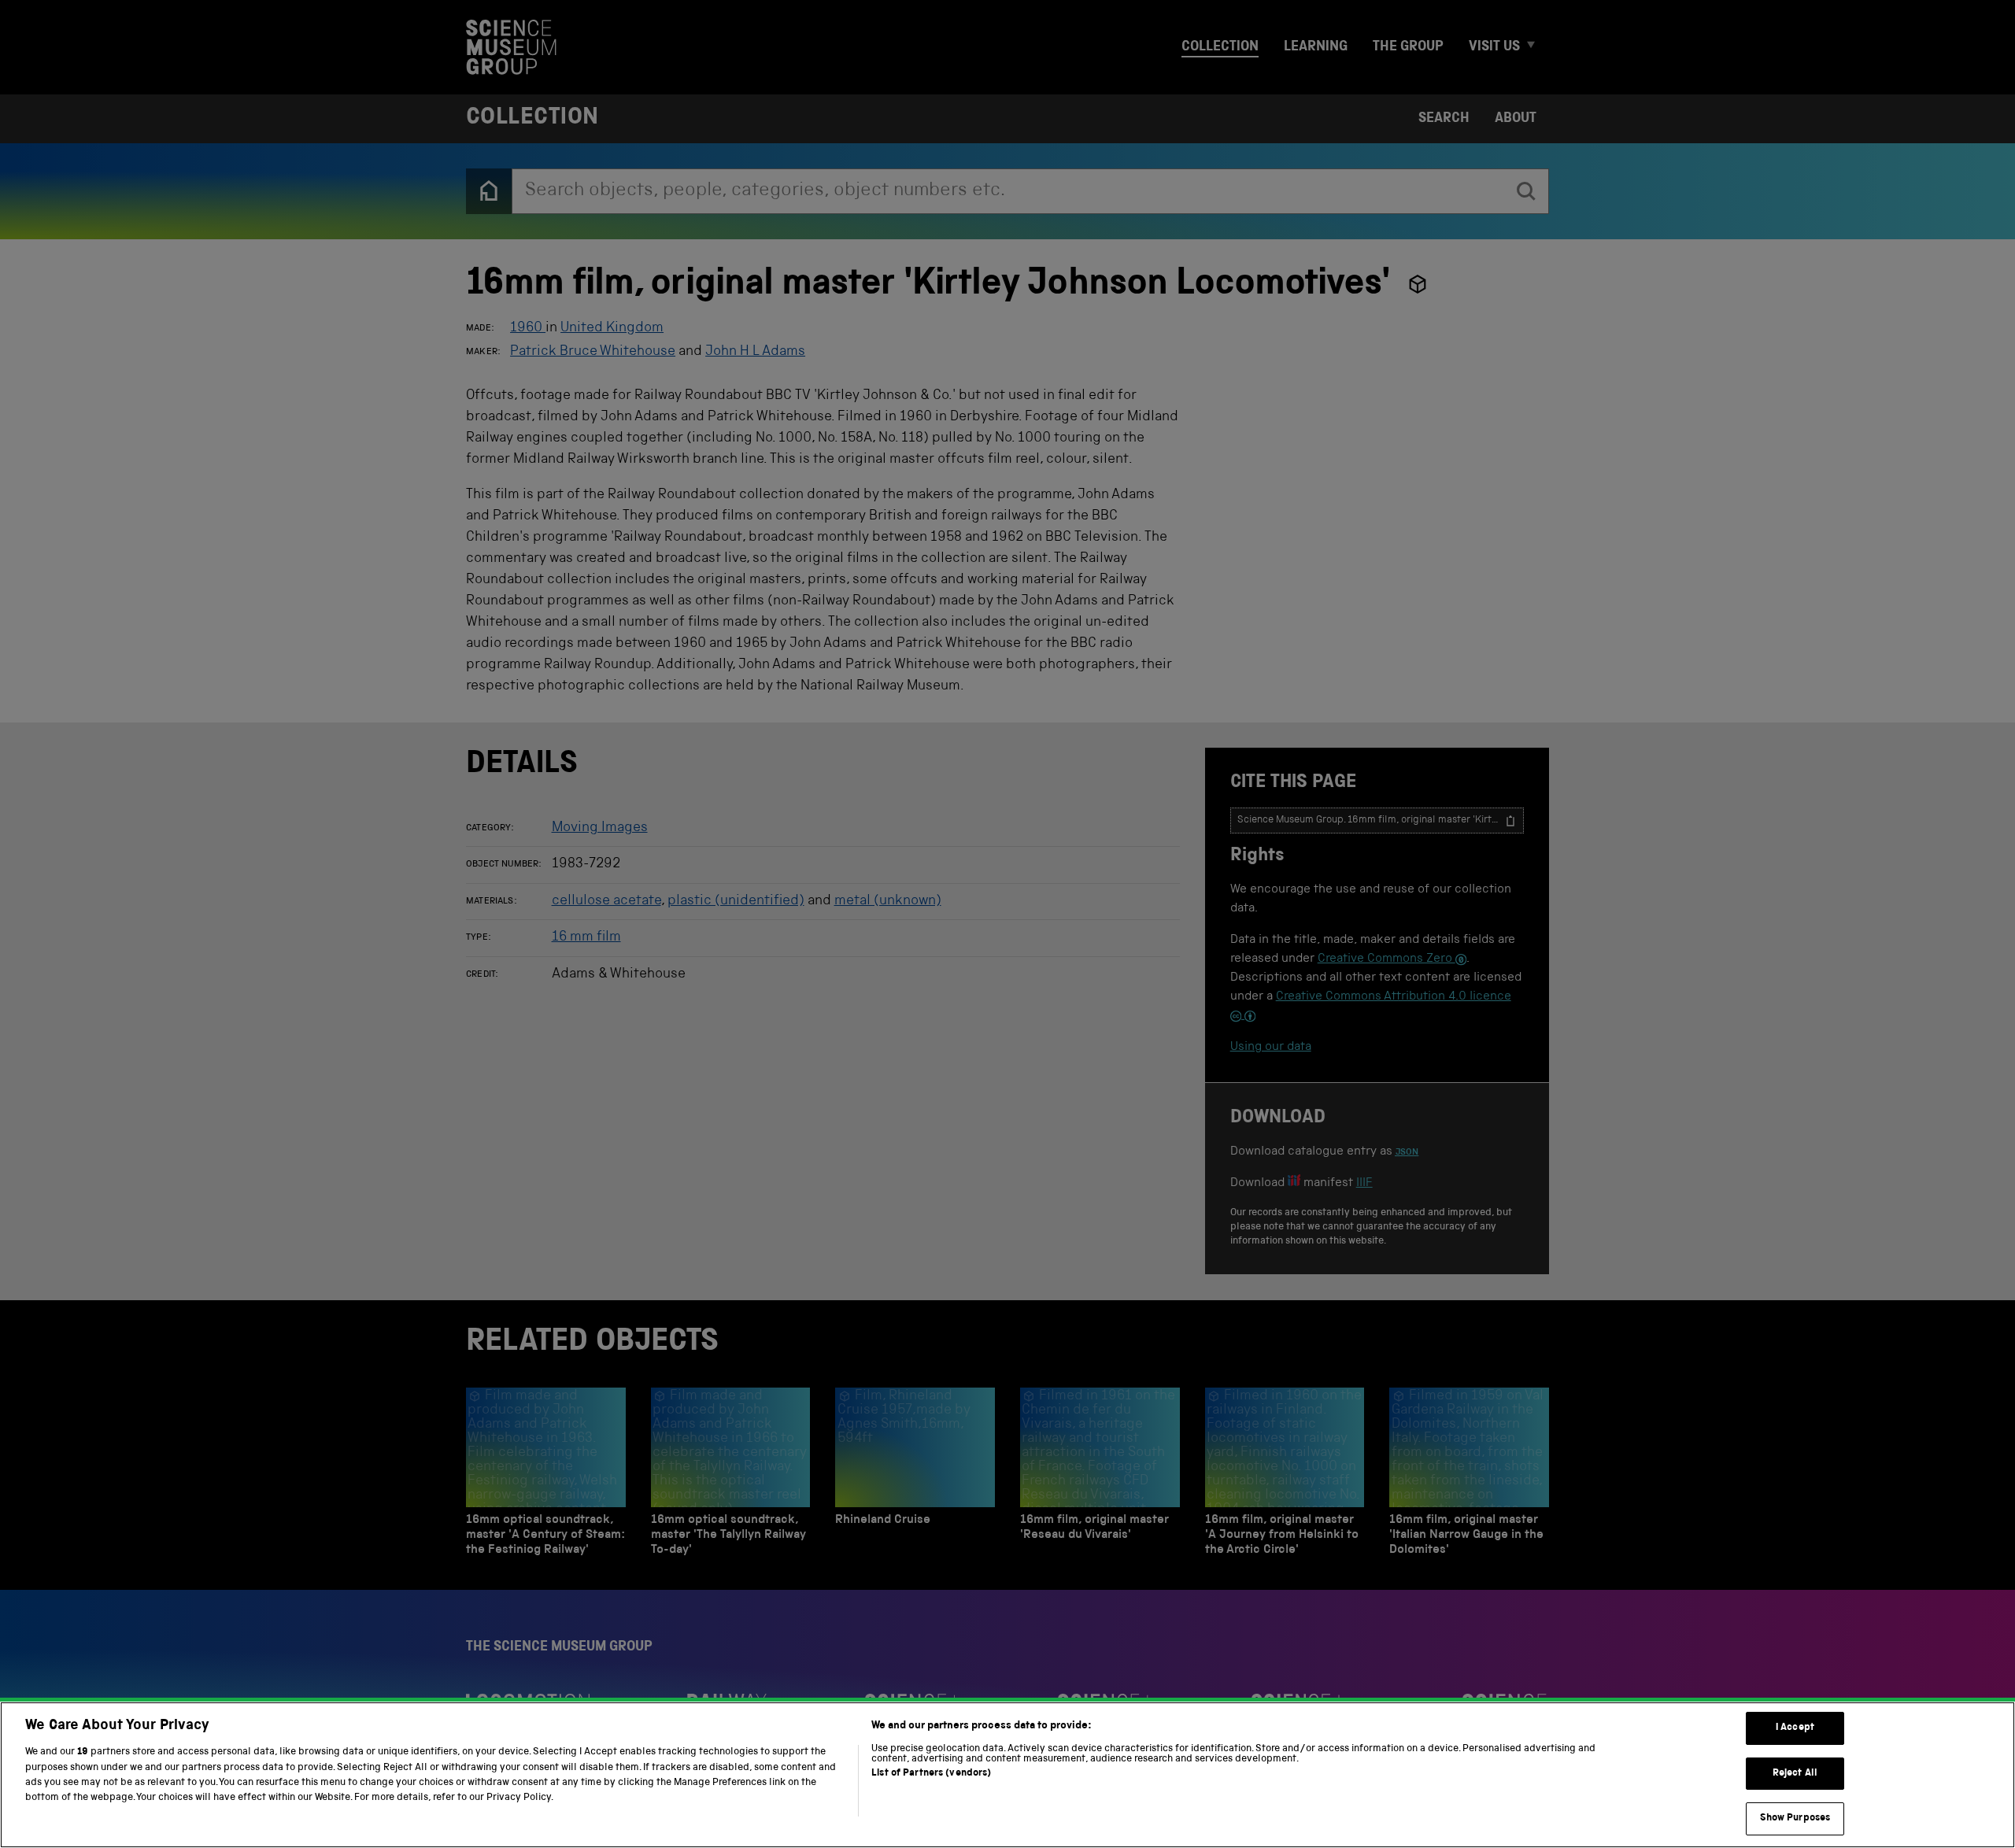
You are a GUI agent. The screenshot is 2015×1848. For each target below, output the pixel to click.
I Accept (1795, 1728)
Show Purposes (1795, 1818)
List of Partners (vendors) (931, 1774)
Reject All (1795, 1774)
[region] (1007, 1775)
